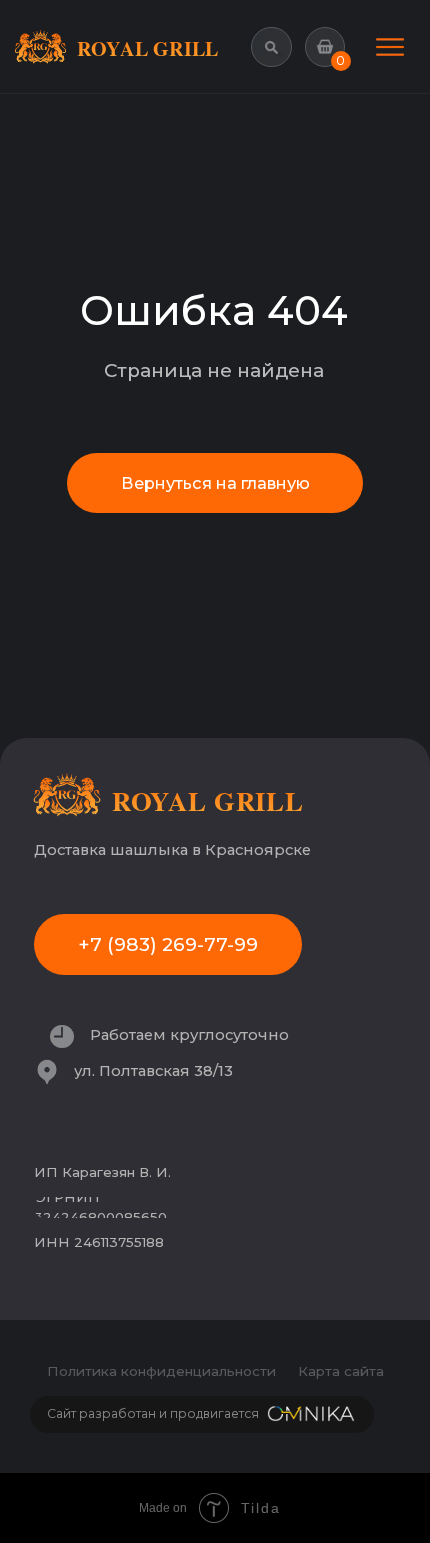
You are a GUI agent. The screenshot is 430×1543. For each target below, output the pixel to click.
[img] (390, 47)
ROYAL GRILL (147, 48)
